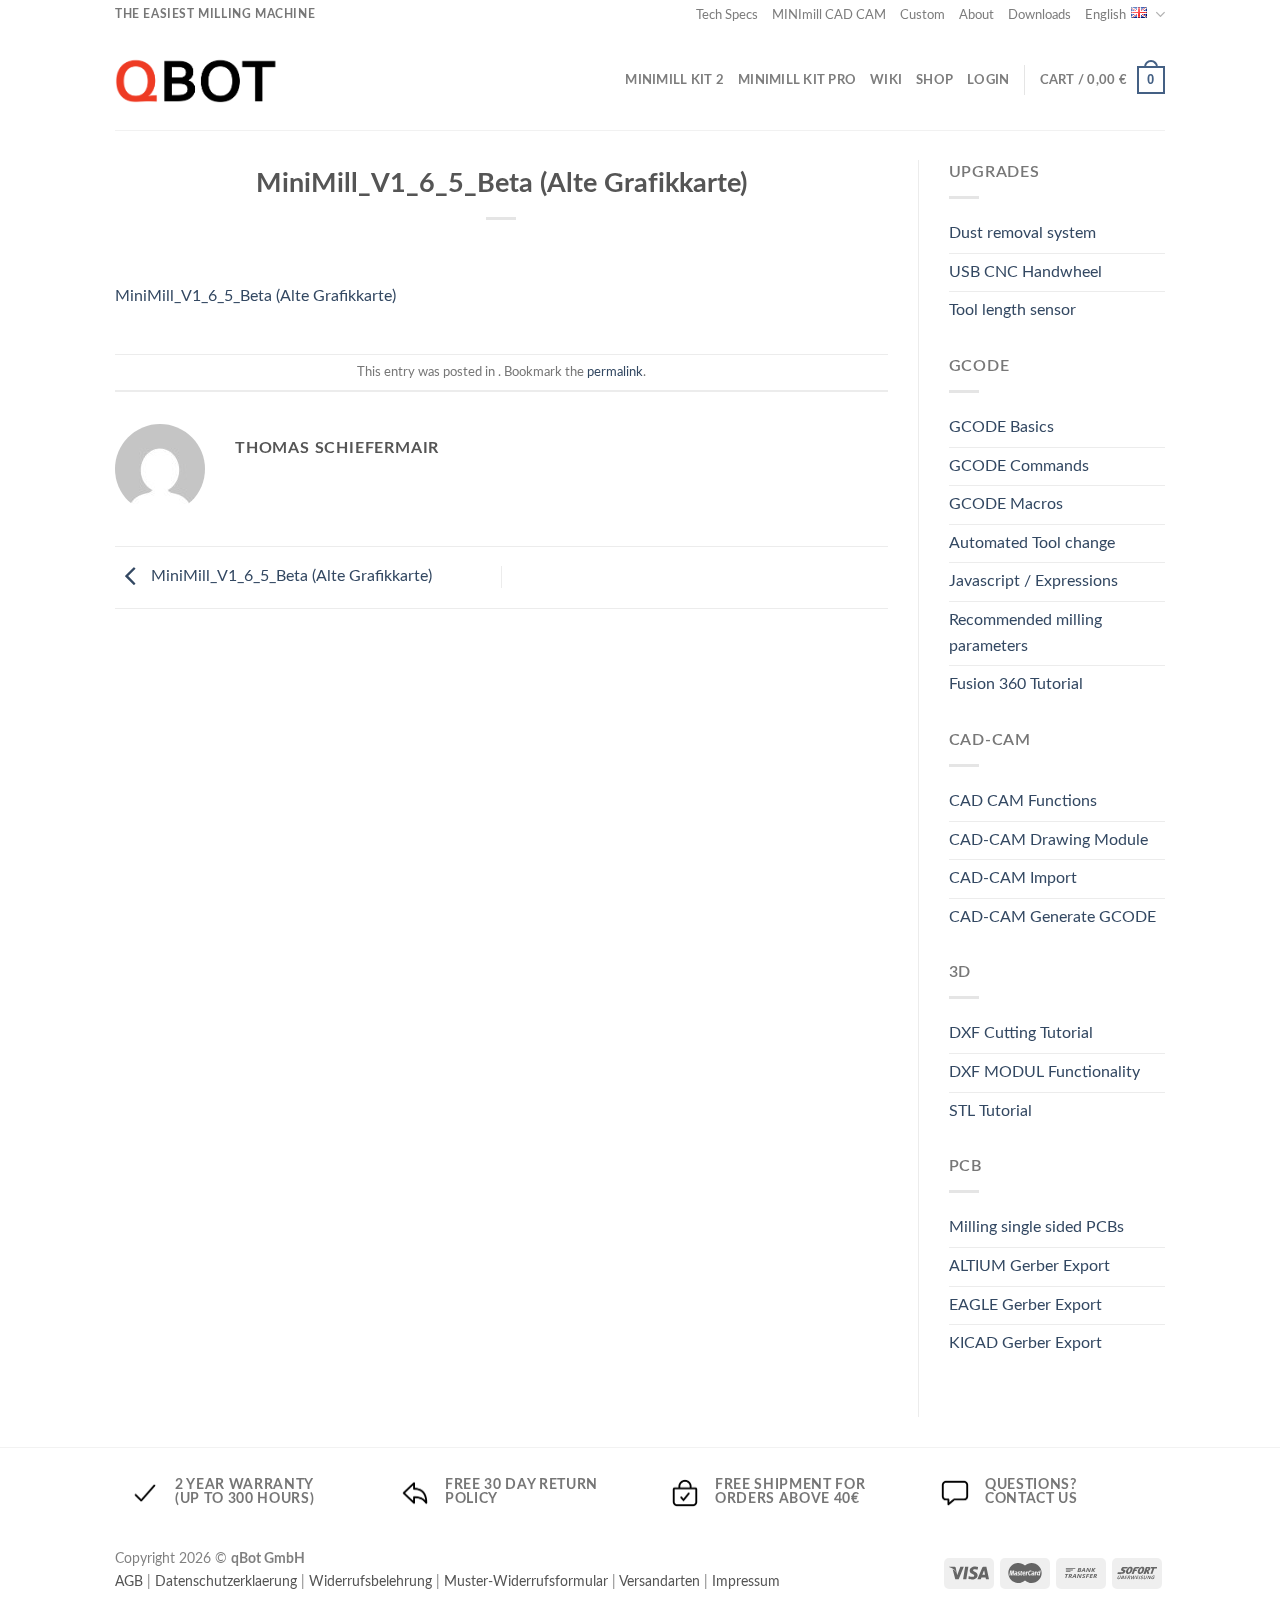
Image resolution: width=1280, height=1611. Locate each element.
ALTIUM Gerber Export (1029, 1266)
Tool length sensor (1012, 310)
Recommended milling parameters (1025, 633)
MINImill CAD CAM (829, 15)
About (976, 15)
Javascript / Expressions (1033, 581)
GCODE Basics (1001, 427)
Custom (922, 15)
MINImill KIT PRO (797, 80)
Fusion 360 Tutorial (1016, 684)
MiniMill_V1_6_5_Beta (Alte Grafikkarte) (255, 296)
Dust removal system (1022, 233)
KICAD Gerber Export (1025, 1343)
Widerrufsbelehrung (370, 1581)
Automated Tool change (1032, 543)
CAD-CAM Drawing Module (1048, 840)
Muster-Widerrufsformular (526, 1581)
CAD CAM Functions (1023, 801)
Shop (934, 80)
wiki (886, 80)
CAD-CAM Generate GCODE (1052, 917)
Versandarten (659, 1581)
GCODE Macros (1006, 504)
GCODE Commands (1019, 466)
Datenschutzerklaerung (226, 1581)
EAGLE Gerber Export (1025, 1305)
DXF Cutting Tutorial (1021, 1033)
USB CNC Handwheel (1025, 272)
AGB (129, 1581)
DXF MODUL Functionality (1044, 1072)
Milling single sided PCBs (1036, 1227)
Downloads (1039, 15)
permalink (615, 372)
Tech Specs (727, 15)
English (1105, 15)
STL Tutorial (990, 1111)
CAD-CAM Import (1013, 878)
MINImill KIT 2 (674, 80)
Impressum (746, 1581)
